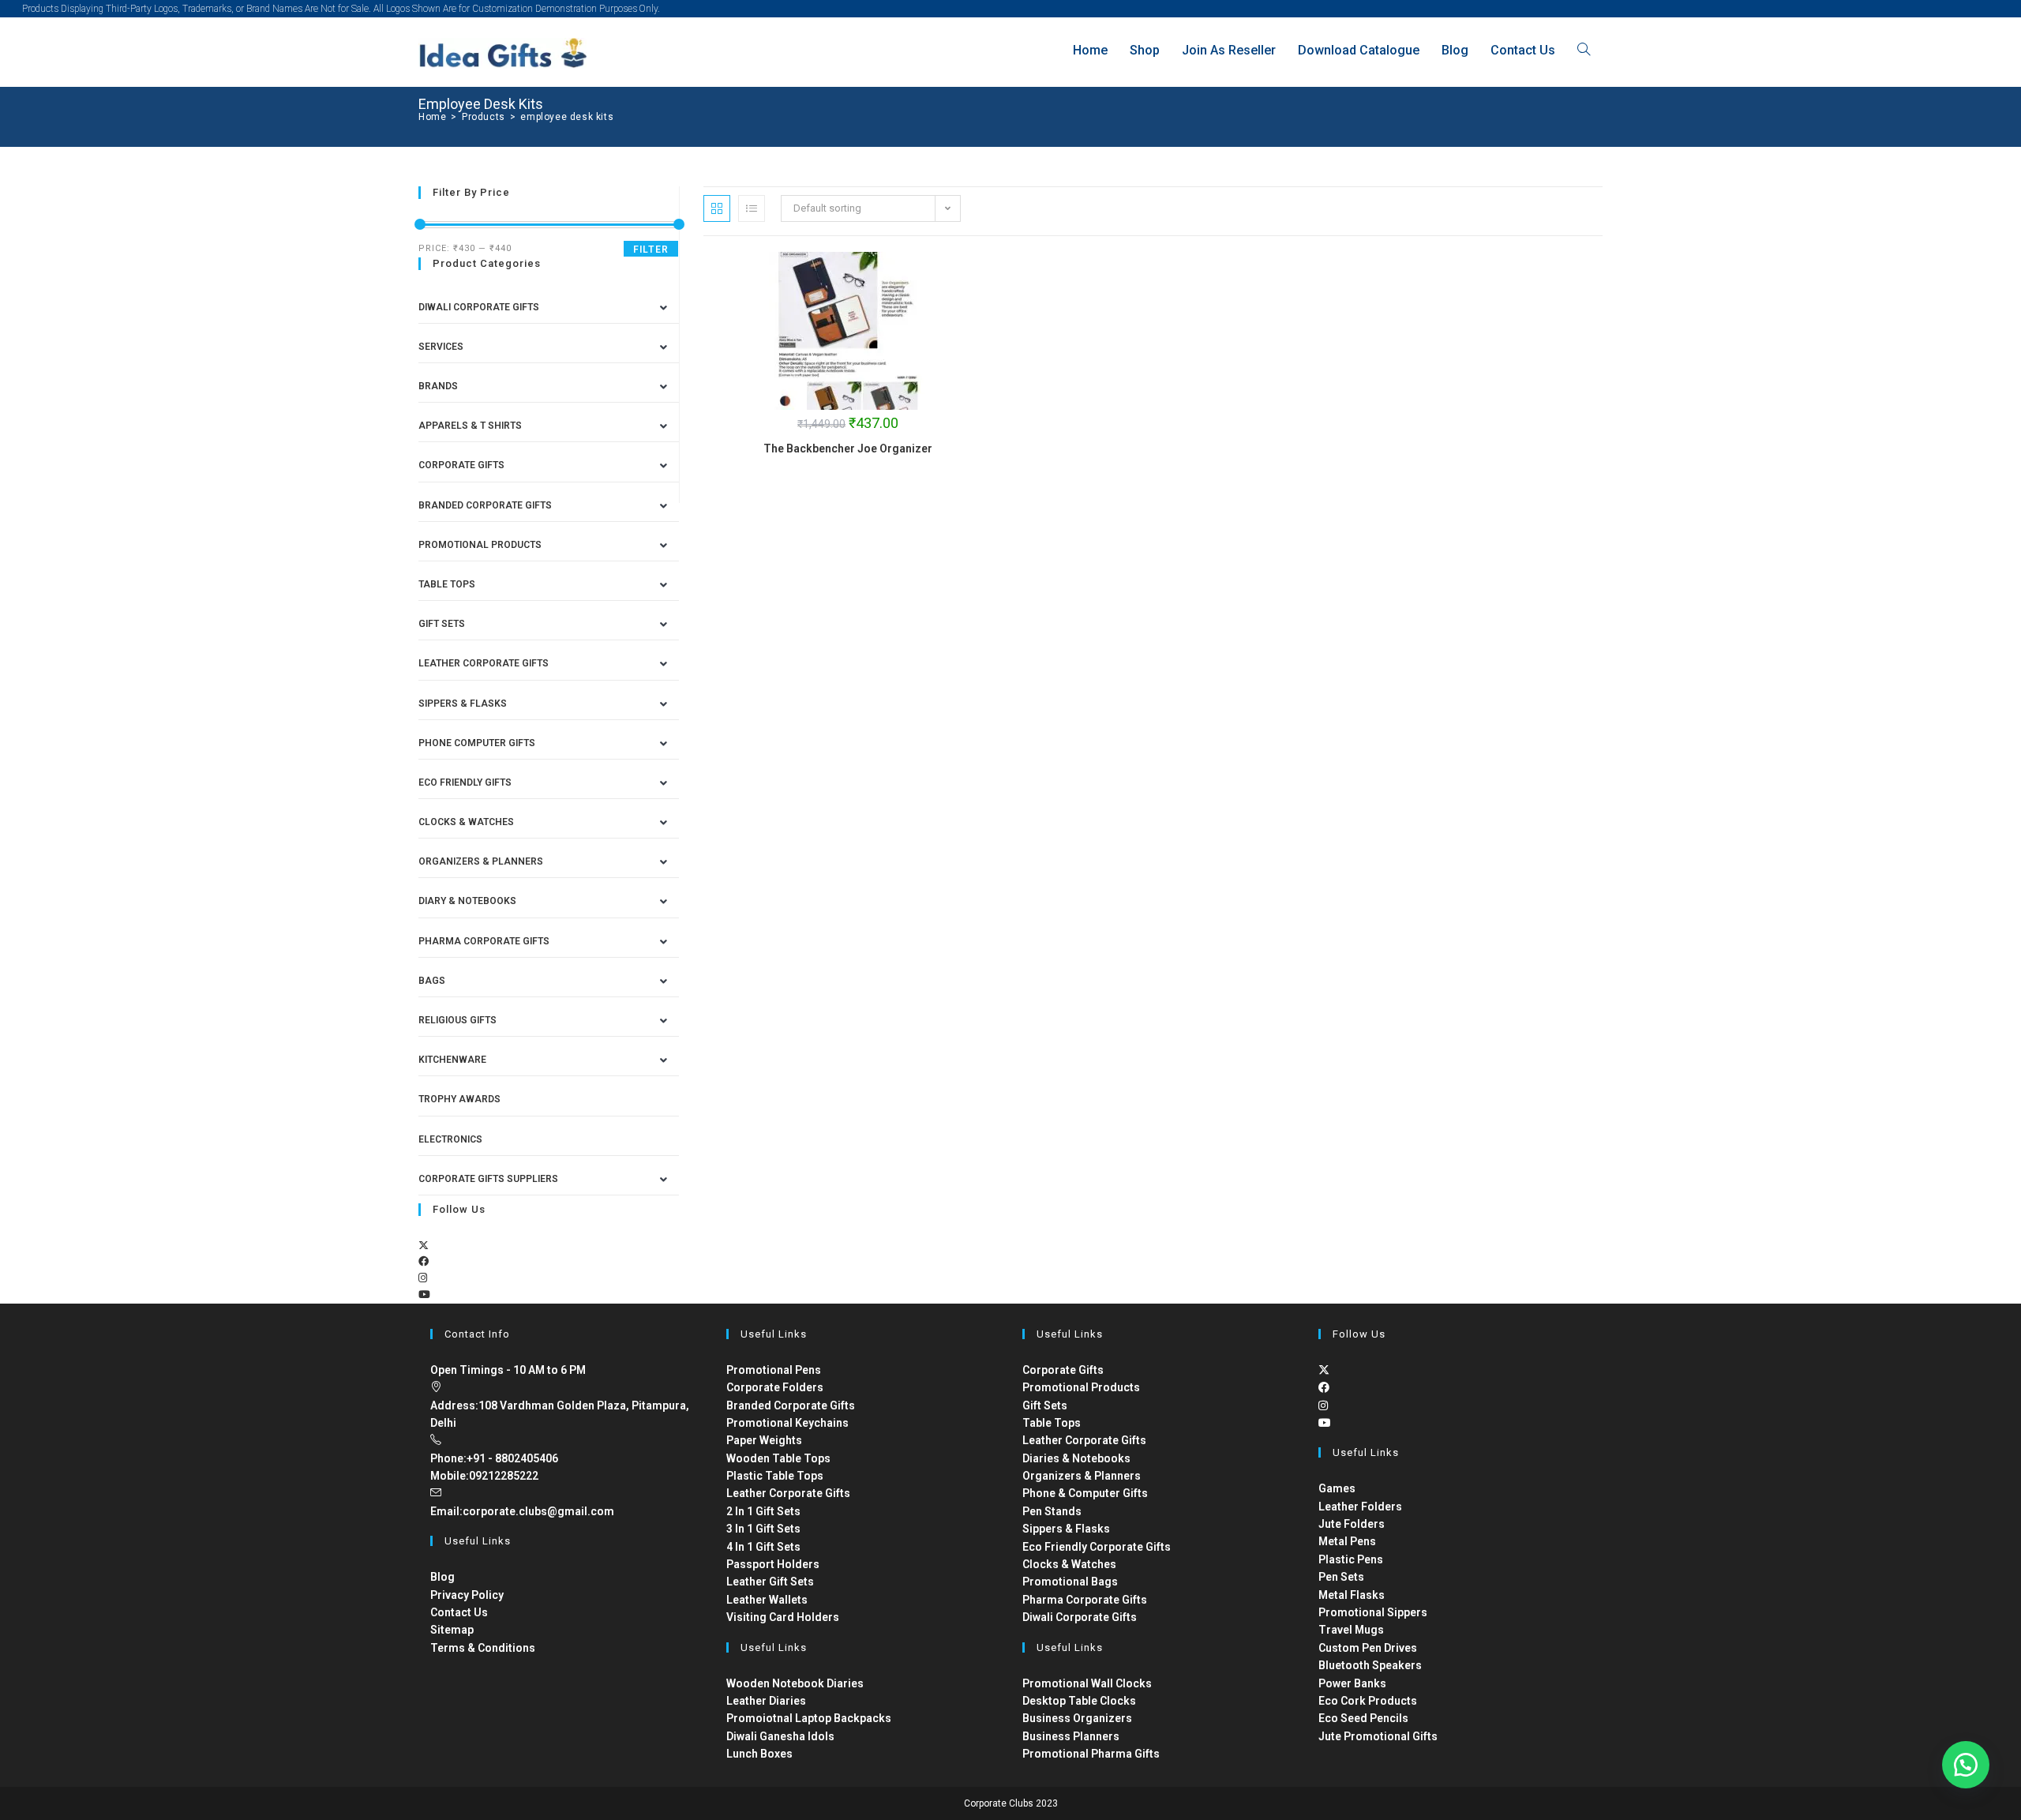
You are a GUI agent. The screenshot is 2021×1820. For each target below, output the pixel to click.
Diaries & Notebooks (1076, 1458)
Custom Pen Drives (1368, 1648)
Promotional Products (480, 545)
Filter (651, 250)
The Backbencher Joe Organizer (848, 448)
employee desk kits (567, 117)
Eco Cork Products (1368, 1701)
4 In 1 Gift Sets (763, 1547)
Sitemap (452, 1630)
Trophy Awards (459, 1099)
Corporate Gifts (461, 465)
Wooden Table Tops (778, 1458)
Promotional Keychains (787, 1423)
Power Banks (1352, 1683)
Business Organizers (1077, 1718)
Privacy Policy (467, 1595)
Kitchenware (452, 1060)
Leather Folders (1360, 1507)
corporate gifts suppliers (488, 1179)
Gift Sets (442, 624)
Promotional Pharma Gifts (1091, 1754)
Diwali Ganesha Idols (780, 1736)
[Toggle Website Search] (1584, 50)
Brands (438, 386)
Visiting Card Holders (783, 1617)
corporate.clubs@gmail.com (538, 1511)
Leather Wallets (767, 1600)
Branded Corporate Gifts (791, 1405)
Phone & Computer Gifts (1085, 1493)
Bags (432, 981)
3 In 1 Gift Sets (763, 1529)
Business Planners (1071, 1736)
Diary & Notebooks (467, 901)
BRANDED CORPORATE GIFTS (485, 505)
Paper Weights (764, 1440)
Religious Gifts (457, 1020)
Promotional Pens (774, 1370)
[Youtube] (424, 1295)
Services (441, 347)
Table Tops (447, 584)
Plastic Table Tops (775, 1476)
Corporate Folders (775, 1387)
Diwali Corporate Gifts (479, 307)
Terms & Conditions (483, 1648)
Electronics (450, 1139)
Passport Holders (773, 1564)
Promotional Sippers (1373, 1612)
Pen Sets (1341, 1577)
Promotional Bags (1070, 1582)
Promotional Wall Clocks (1087, 1683)
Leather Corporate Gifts (484, 663)
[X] (424, 1246)
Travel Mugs (1351, 1630)
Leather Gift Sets (770, 1582)
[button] (1966, 1765)
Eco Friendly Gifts (465, 782)
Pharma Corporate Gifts (484, 941)
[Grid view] (717, 208)
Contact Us (459, 1612)
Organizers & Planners (481, 861)
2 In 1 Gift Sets (763, 1511)
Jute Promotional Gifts (1378, 1736)
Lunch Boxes (759, 1754)
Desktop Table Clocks (1079, 1701)
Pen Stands (1052, 1511)
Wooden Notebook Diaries (795, 1683)
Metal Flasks (1352, 1595)
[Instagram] (423, 1278)
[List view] (752, 208)
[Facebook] (424, 1261)
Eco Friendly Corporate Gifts (1097, 1547)
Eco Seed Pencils (1363, 1718)
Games (1337, 1488)
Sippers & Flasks (463, 704)
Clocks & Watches (466, 822)
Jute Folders (1352, 1524)
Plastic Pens (1351, 1559)
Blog (442, 1577)
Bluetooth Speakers (1370, 1665)
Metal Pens (1347, 1541)
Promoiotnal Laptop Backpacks (809, 1718)
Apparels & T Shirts (470, 426)
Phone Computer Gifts (477, 743)
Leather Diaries (766, 1701)
